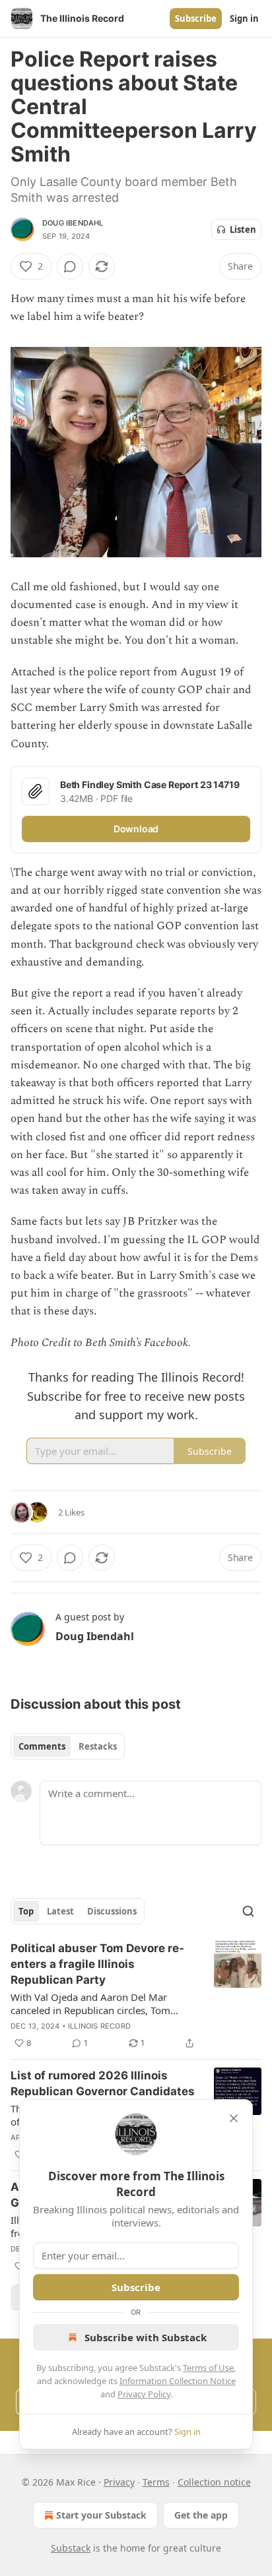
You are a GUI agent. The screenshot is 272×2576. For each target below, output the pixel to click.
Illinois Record (99, 2026)
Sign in (244, 18)
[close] (234, 2118)
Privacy (119, 2482)
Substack (71, 2548)
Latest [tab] (60, 1911)
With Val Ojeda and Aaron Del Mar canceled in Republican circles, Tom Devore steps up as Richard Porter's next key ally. (103, 2004)
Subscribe (196, 18)
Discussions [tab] (112, 1911)
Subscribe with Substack (146, 2337)
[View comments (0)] (70, 266)
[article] (136, 1996)
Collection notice (214, 2482)
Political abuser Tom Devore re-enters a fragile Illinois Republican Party (97, 1964)
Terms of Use (208, 2368)
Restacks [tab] (98, 1746)
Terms (156, 2482)
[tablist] (68, 1746)
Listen (243, 230)
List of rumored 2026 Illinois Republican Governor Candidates (103, 2083)
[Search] (248, 1911)
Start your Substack (101, 2515)
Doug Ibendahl (73, 223)
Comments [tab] (42, 1746)
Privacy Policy (144, 2394)
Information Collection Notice (178, 2381)
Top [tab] (26, 1911)
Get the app (201, 2515)
